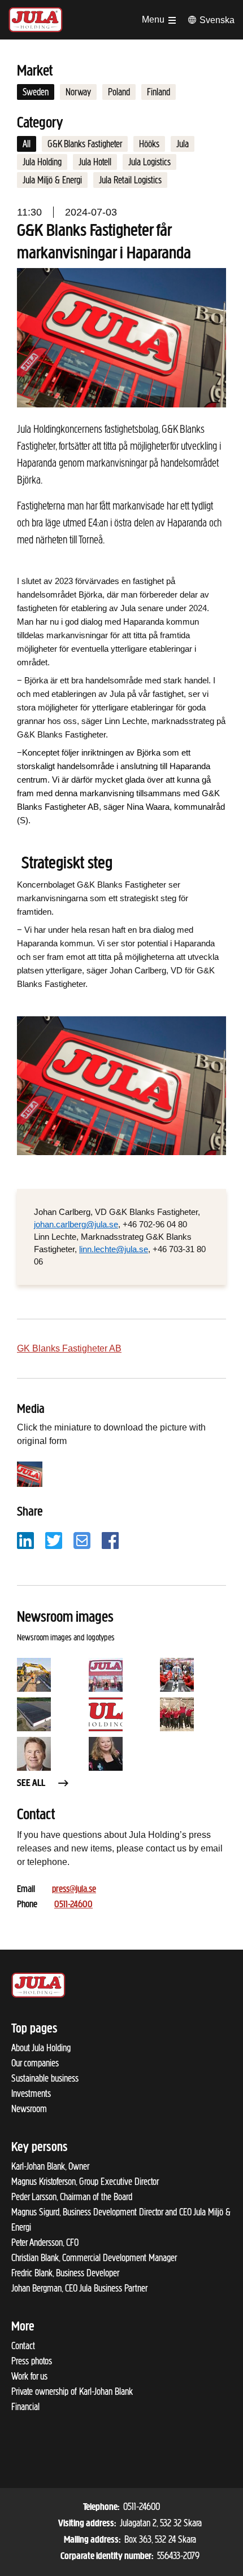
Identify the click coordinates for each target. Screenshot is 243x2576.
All (27, 144)
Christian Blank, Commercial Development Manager (94, 2258)
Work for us (29, 2376)
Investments (31, 2094)
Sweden (36, 92)
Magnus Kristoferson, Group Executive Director (85, 2182)
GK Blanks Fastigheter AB (69, 1348)
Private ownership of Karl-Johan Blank (72, 2391)
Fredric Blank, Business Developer (65, 2273)
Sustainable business (45, 2078)
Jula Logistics (149, 162)
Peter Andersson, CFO (45, 2243)
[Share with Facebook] (110, 1540)
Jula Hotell (95, 162)
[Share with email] (82, 1540)
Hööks (149, 144)
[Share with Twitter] (54, 1540)
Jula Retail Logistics (130, 180)
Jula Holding (42, 162)
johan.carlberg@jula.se (76, 1225)
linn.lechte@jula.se (114, 1249)
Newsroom (29, 2109)
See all (31, 1784)
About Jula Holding (41, 2048)
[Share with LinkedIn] (25, 1540)
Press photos (32, 2361)
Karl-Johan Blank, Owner (50, 2166)
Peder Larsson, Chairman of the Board (72, 2197)
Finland (159, 92)
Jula (183, 144)
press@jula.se (74, 1890)
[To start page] (36, 20)
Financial (25, 2407)
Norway (78, 92)
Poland (119, 92)
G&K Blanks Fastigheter (85, 144)
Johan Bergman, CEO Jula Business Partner (79, 2288)
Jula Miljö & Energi (52, 180)
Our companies (35, 2063)
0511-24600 (73, 1905)
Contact (23, 2346)
